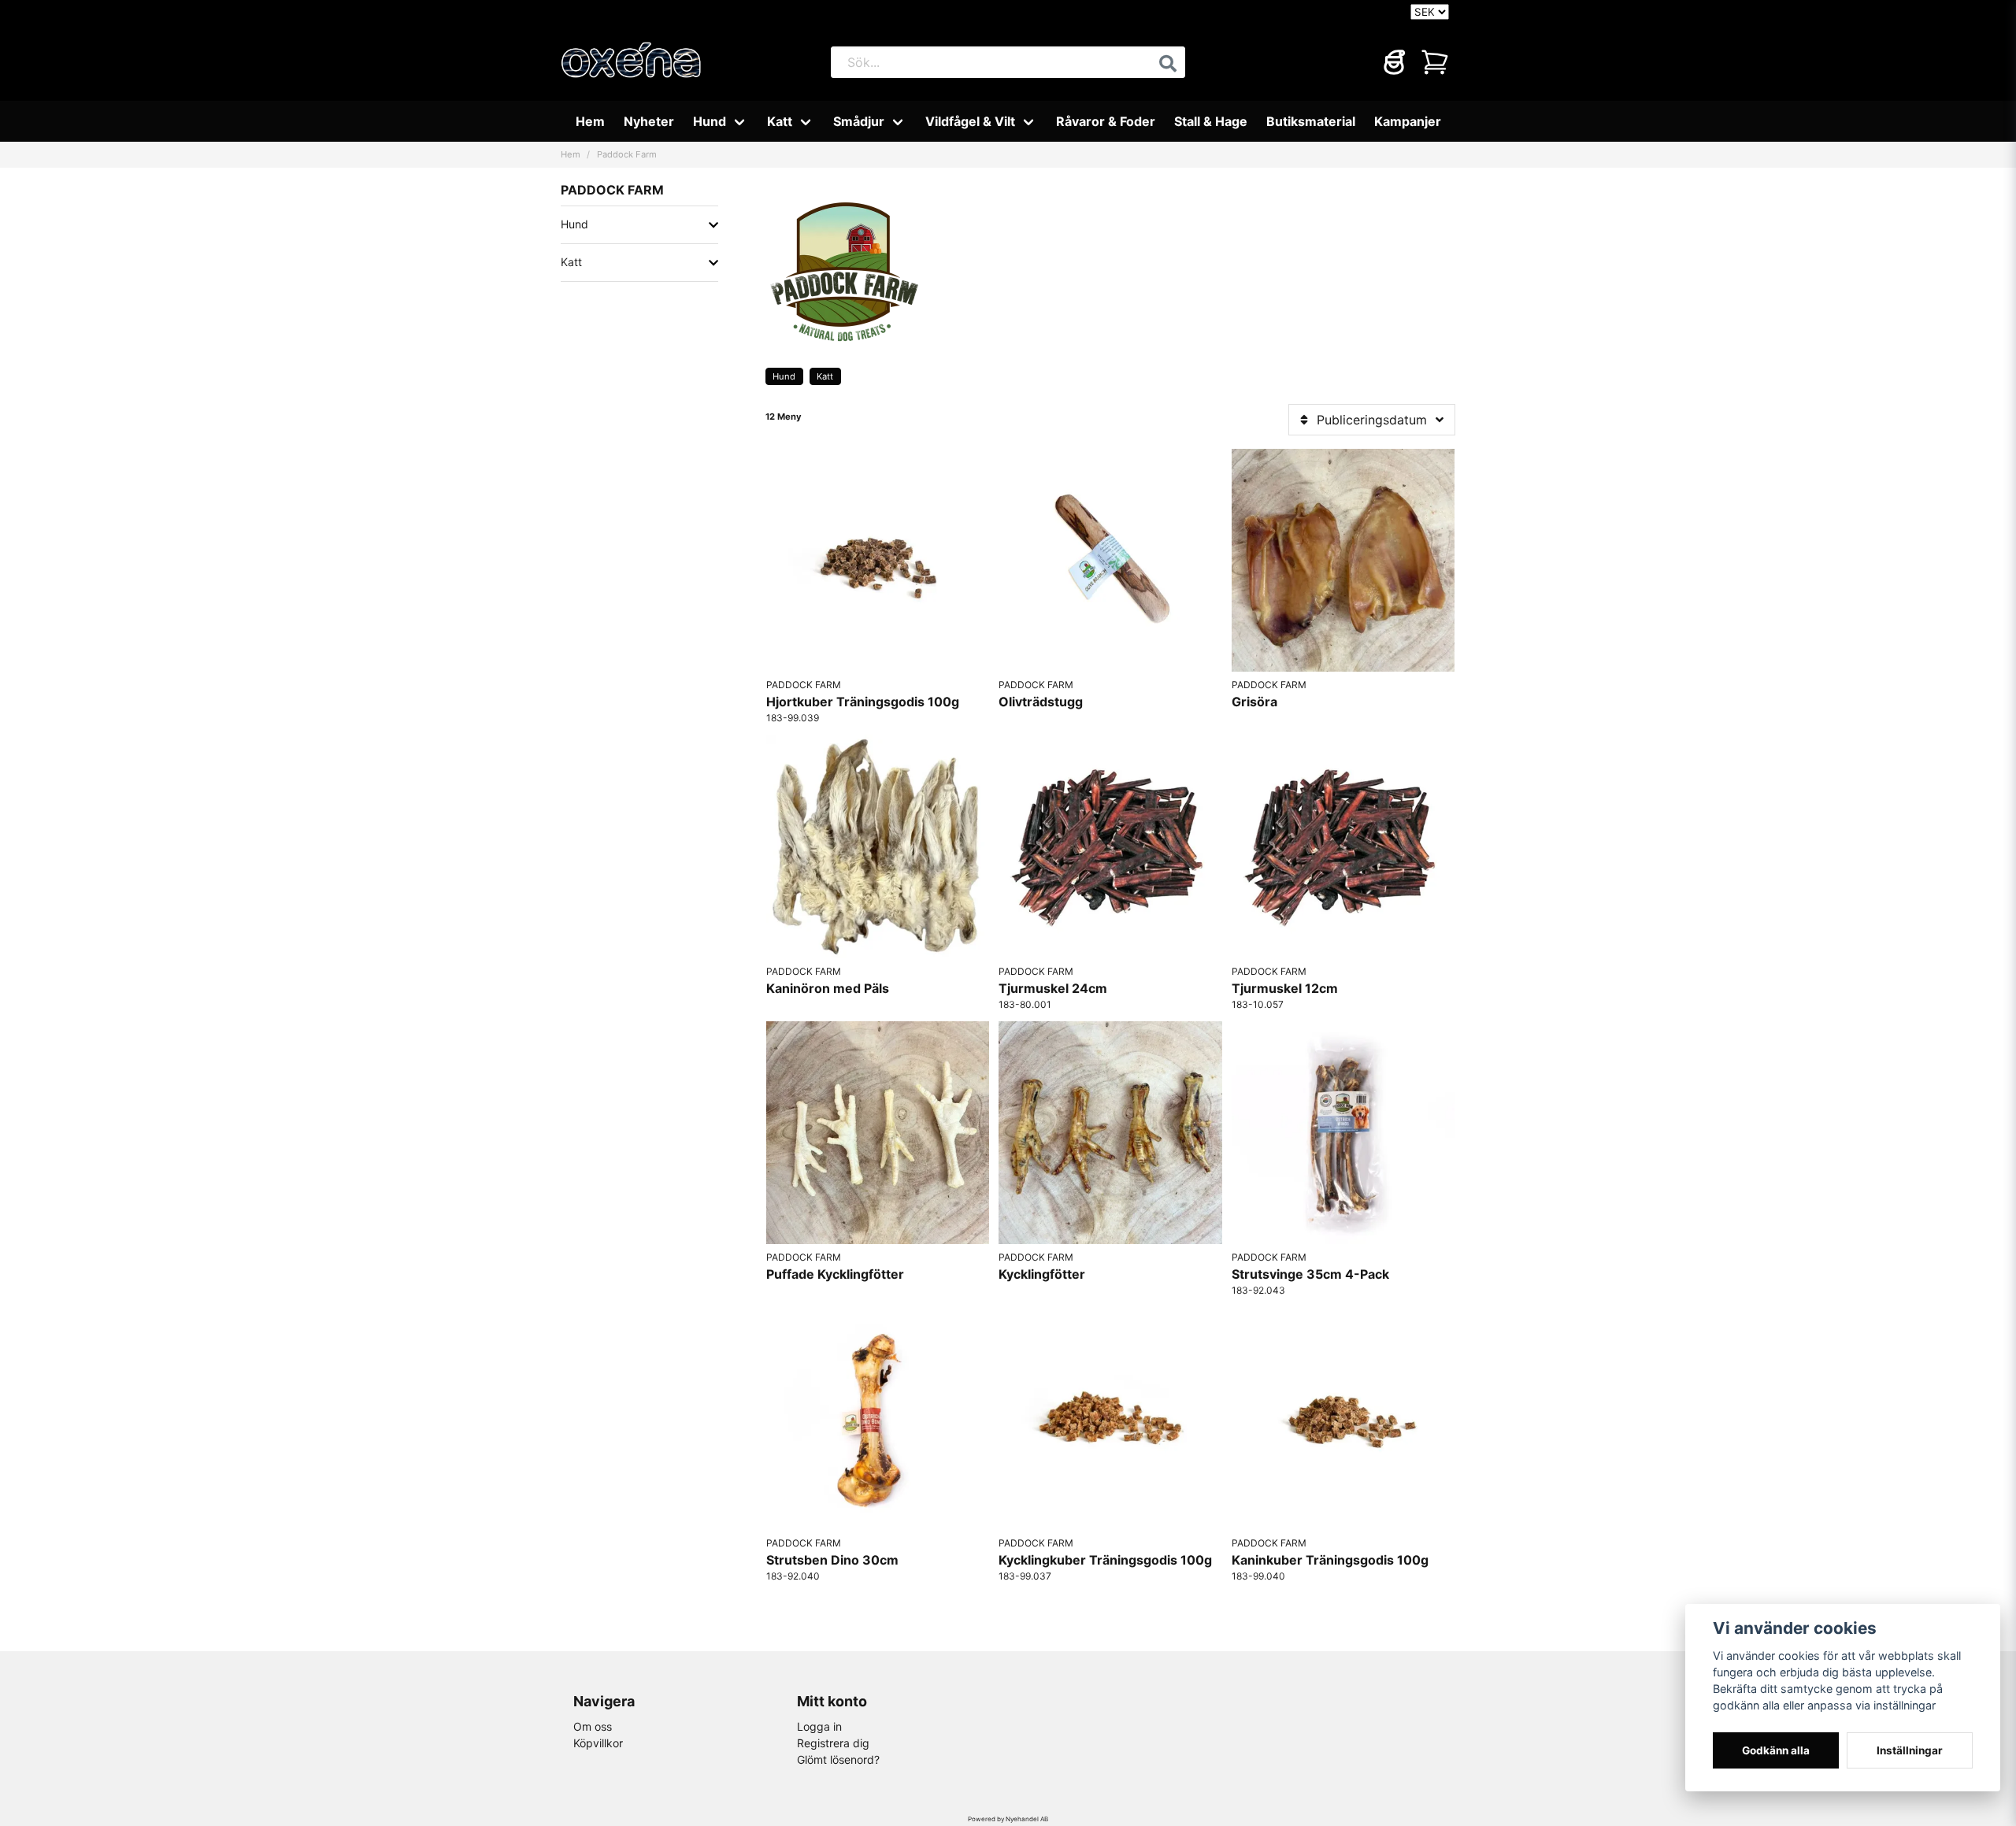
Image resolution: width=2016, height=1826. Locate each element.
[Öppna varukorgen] (1435, 62)
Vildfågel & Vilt (970, 121)
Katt (780, 121)
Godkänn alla (1776, 1750)
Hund (710, 121)
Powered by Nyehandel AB (1008, 1819)
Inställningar (1910, 1750)
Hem (590, 121)
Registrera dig (833, 1743)
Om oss (593, 1726)
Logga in (819, 1726)
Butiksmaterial (1311, 121)
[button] (1168, 64)
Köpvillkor (598, 1743)
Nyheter (649, 121)
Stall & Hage (1211, 121)
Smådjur (859, 121)
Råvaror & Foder (1106, 121)
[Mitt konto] (1394, 62)
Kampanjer (1408, 121)
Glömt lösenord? (838, 1759)
